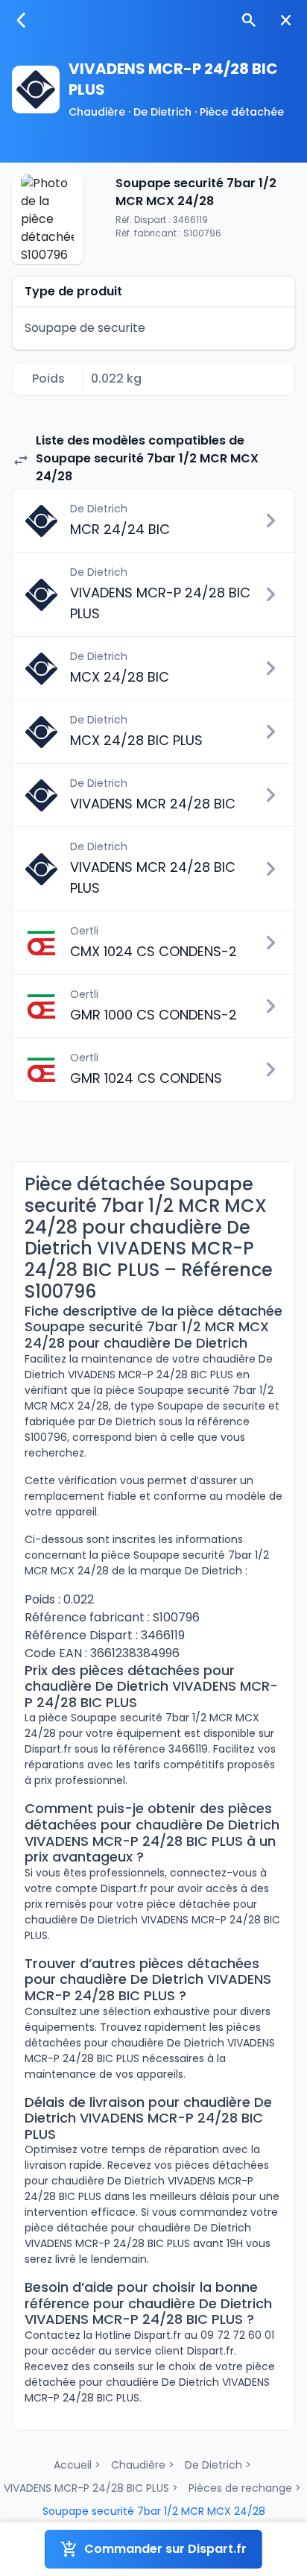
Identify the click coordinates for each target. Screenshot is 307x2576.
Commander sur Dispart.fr (165, 2549)
